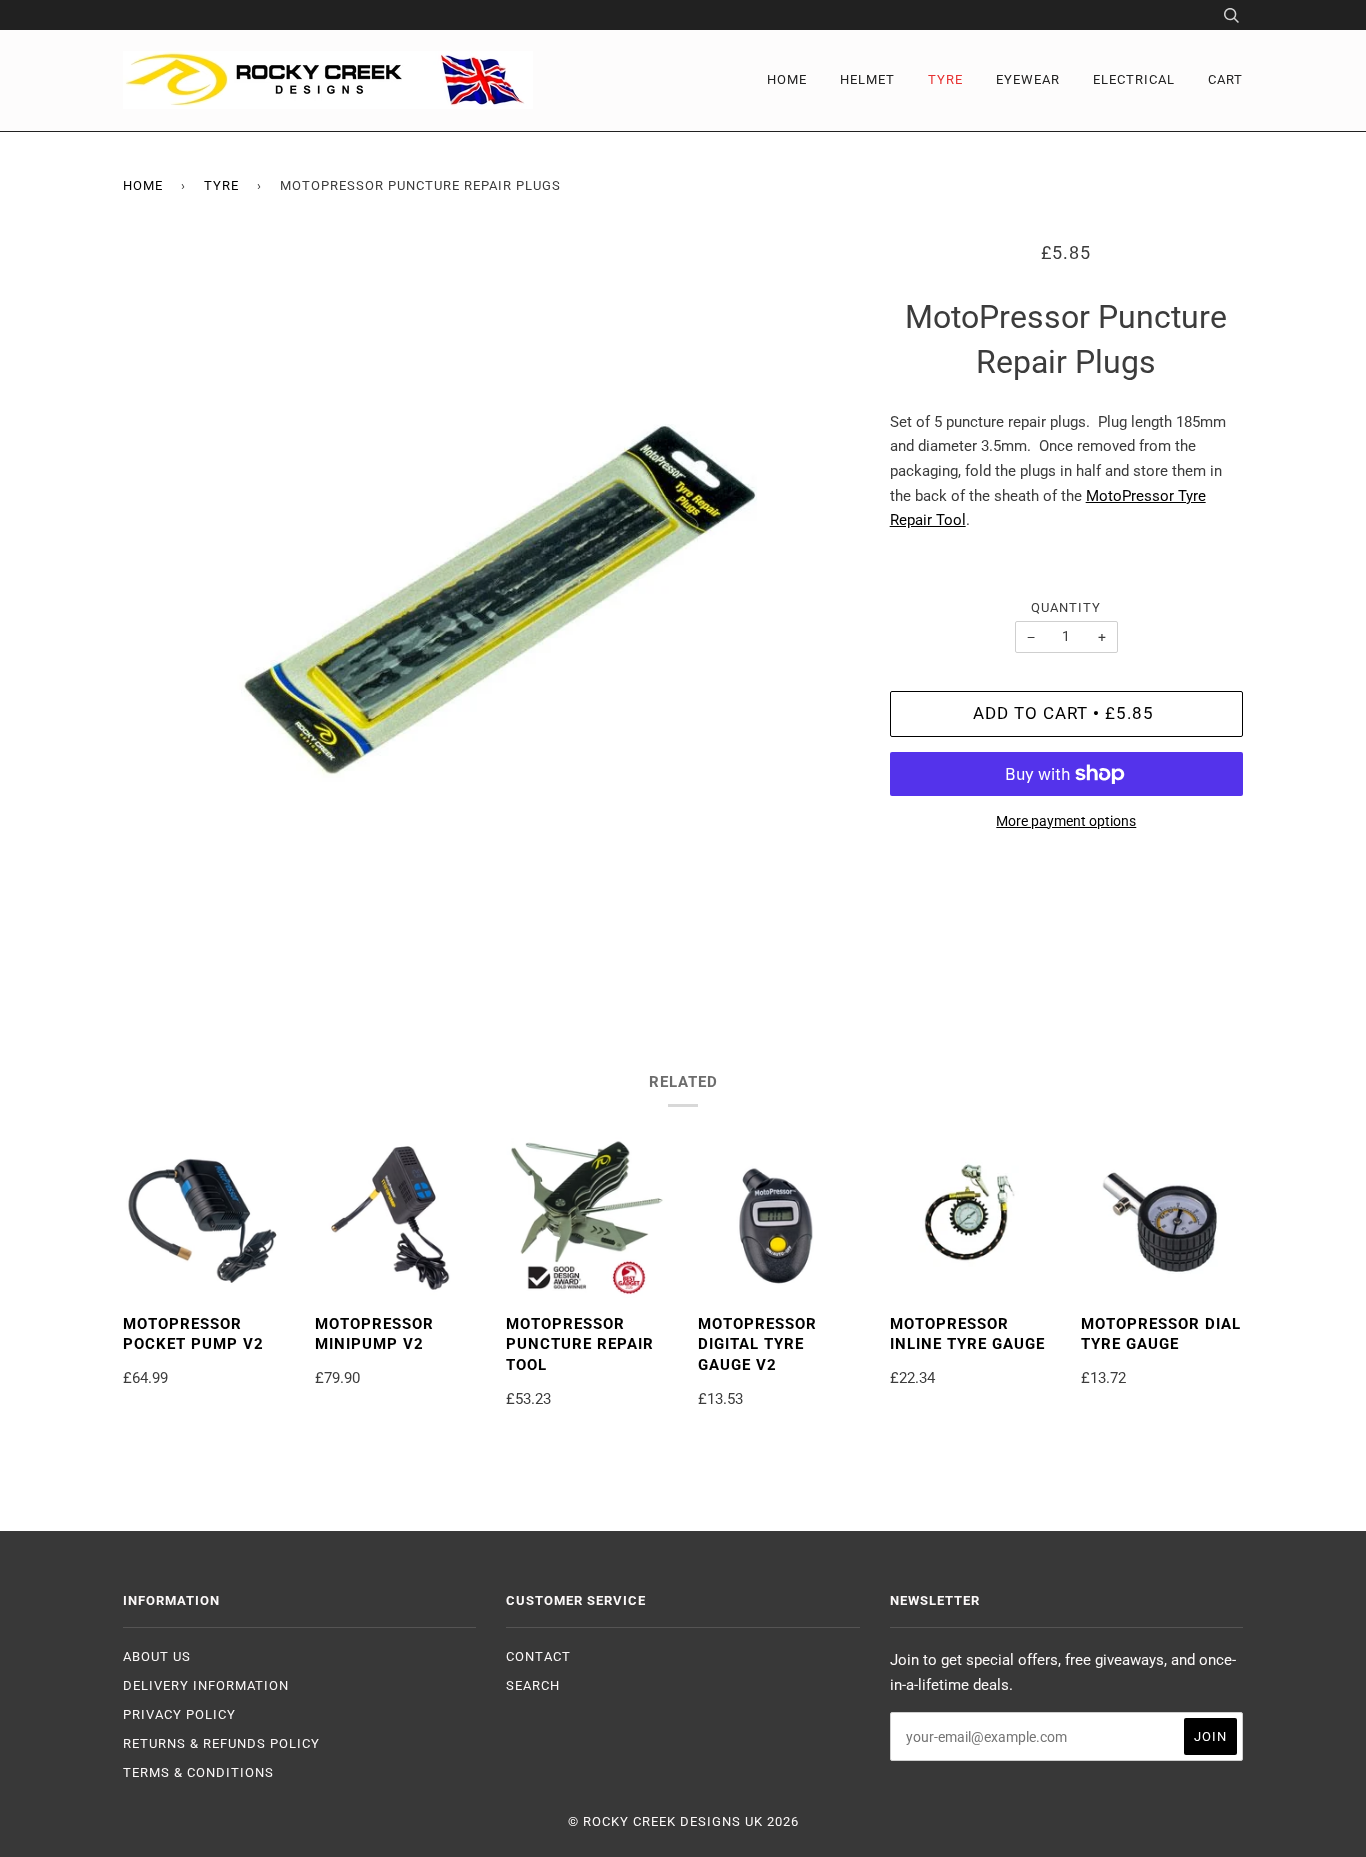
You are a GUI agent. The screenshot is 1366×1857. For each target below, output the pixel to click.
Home (787, 79)
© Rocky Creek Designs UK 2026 (683, 1821)
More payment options (1066, 821)
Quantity (1066, 607)
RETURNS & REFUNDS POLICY (221, 1743)
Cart (1225, 79)
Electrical (1134, 79)
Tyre (945, 79)
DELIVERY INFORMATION (206, 1685)
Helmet (867, 79)
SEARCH (533, 1685)
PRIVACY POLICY (179, 1714)
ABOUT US (157, 1656)
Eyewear (1028, 79)
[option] (491, 608)
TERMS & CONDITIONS (198, 1772)
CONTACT (538, 1656)
